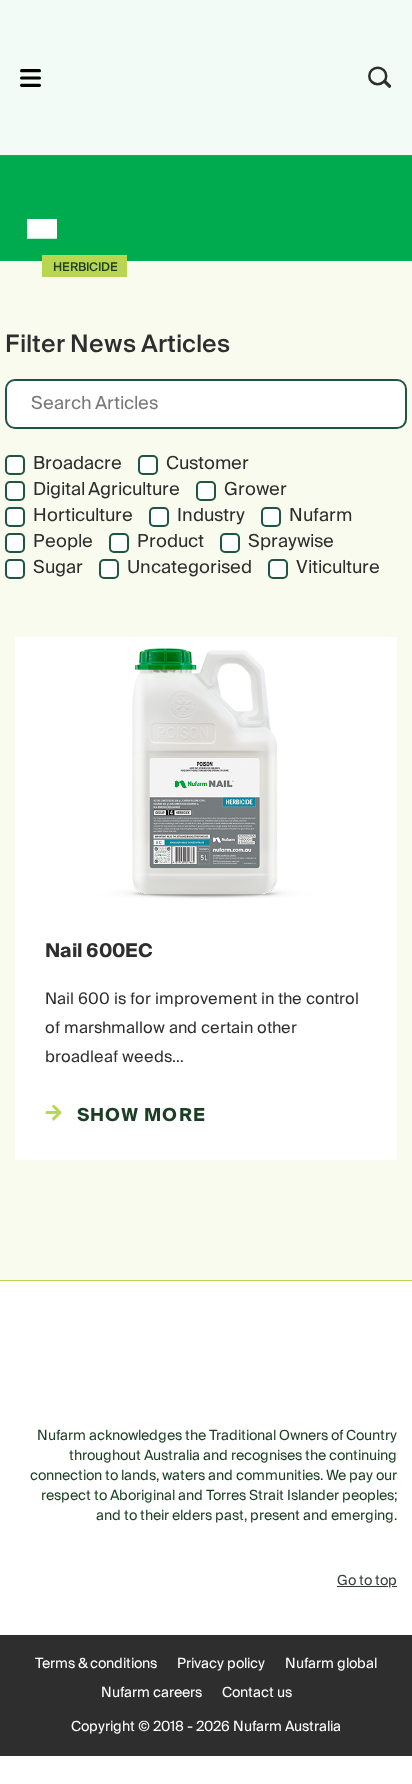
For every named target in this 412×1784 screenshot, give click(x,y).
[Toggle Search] (380, 77)
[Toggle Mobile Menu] (30, 77)
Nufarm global (331, 1664)
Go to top (367, 1581)
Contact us (257, 1693)
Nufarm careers (151, 1693)
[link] (179, 74)
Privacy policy (221, 1664)
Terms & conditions (96, 1664)
